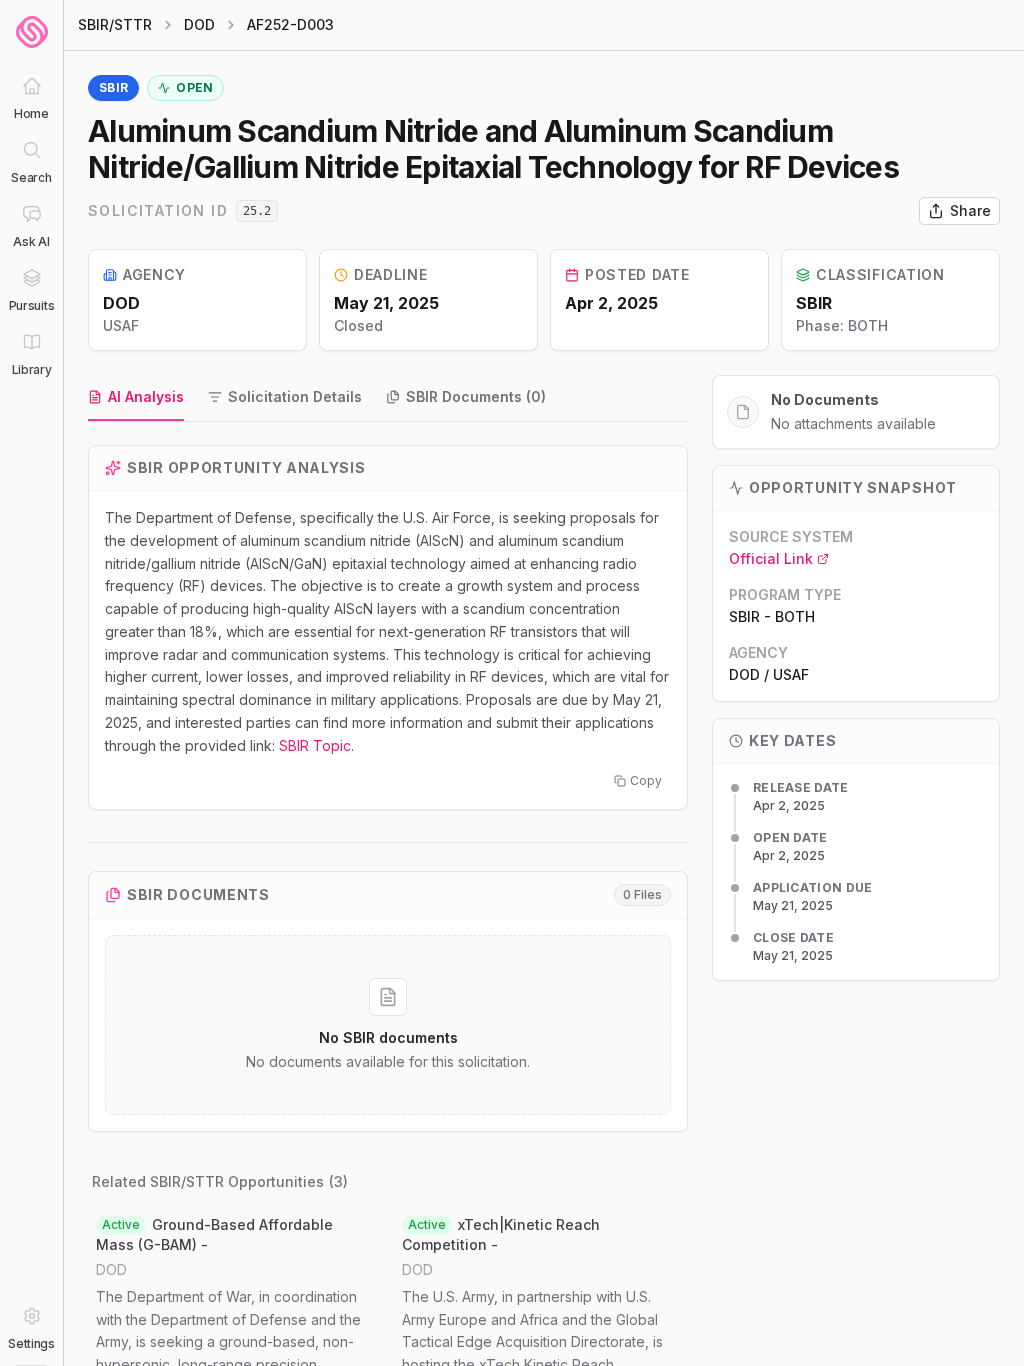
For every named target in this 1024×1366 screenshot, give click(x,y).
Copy (646, 780)
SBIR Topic (315, 745)
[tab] (136, 398)
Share (970, 210)
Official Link (771, 558)
